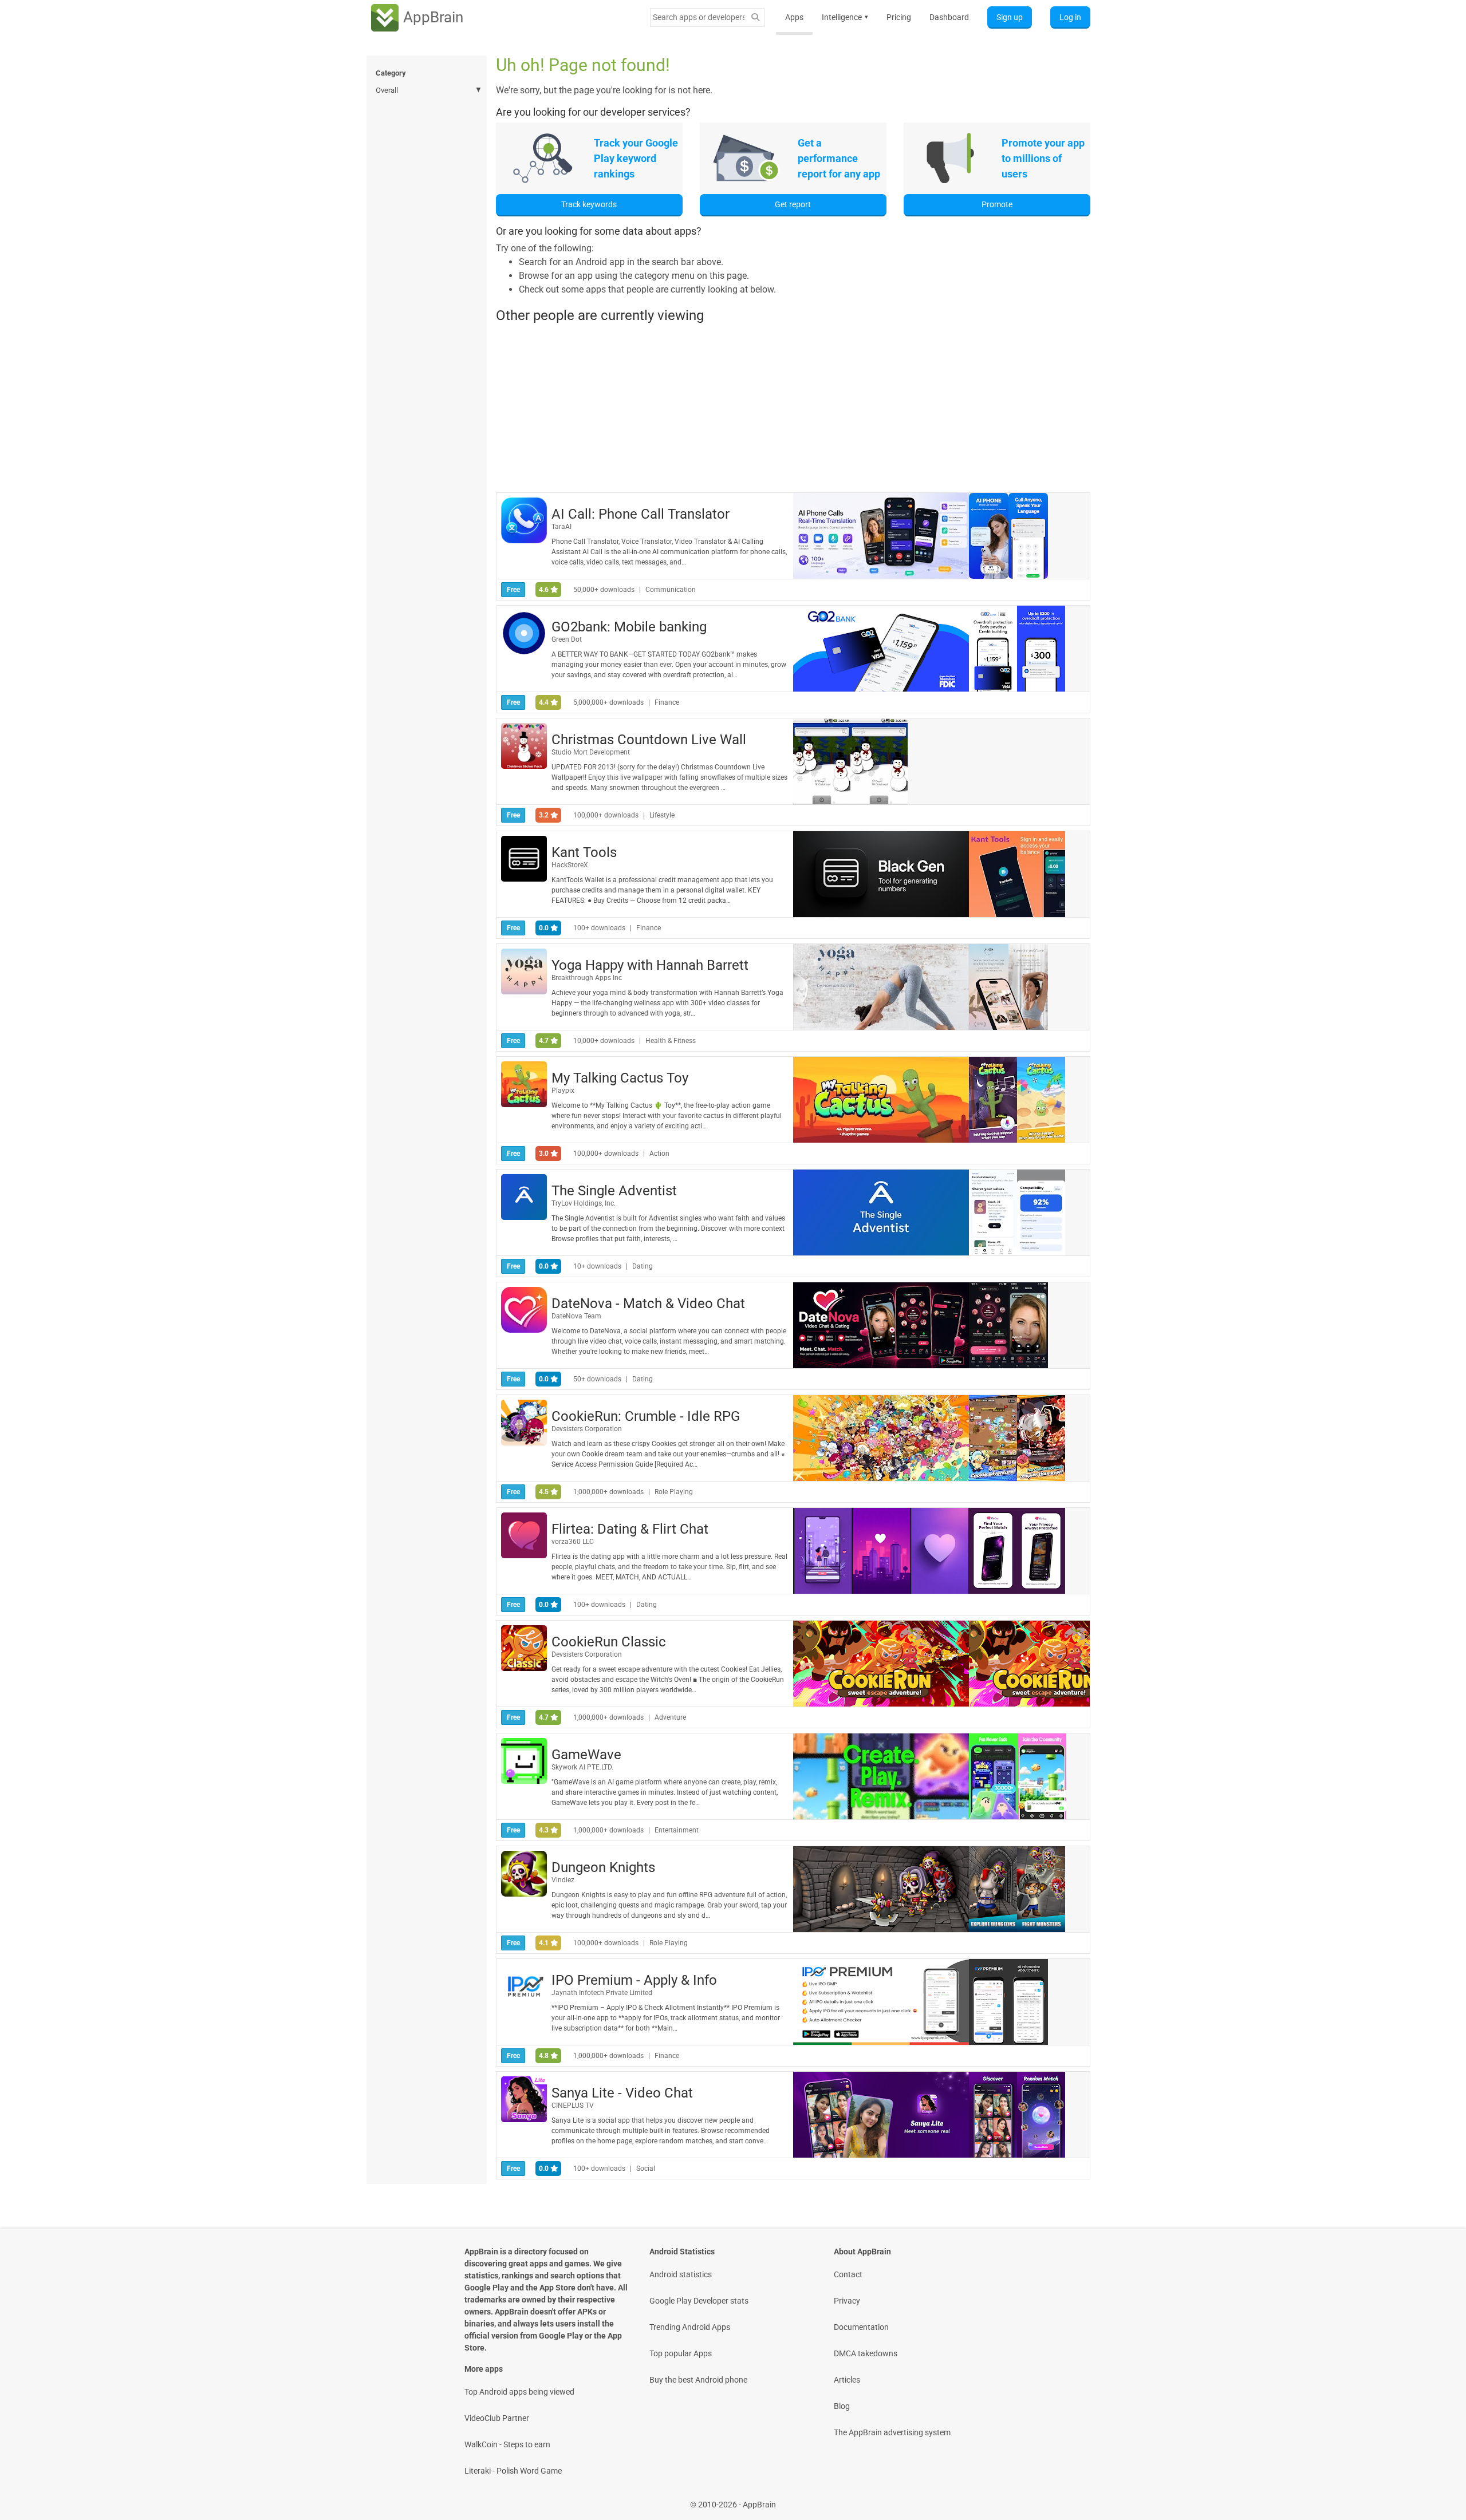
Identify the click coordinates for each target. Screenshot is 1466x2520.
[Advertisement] (793, 408)
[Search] (755, 17)
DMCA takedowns (866, 2353)
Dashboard (949, 17)
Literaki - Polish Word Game (513, 2471)
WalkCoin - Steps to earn (507, 2444)
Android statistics (681, 2274)
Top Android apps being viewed (519, 2392)
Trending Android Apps (690, 2327)
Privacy (847, 2301)
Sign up (1010, 17)
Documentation (861, 2327)
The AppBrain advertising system (892, 2432)
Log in (1070, 17)
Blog (842, 2406)
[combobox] (699, 17)
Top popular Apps (681, 2353)
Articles (847, 2380)
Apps (794, 17)
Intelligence (845, 17)
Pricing (899, 17)
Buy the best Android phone (698, 2380)
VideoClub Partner (497, 2418)
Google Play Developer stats (699, 2301)
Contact (848, 2274)
